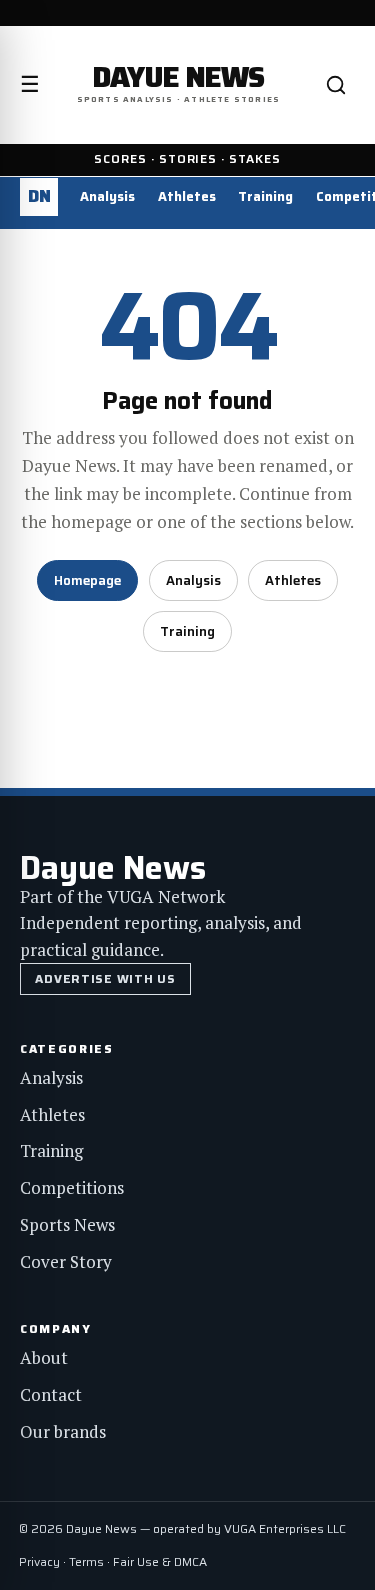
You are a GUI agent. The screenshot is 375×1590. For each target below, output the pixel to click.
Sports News (67, 1224)
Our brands (63, 1431)
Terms (86, 1561)
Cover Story (66, 1261)
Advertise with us (105, 978)
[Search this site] (336, 85)
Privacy (39, 1561)
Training (265, 196)
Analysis (107, 196)
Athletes (187, 196)
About (44, 1357)
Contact (51, 1394)
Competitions (72, 1187)
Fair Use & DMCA (160, 1561)
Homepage (87, 580)
